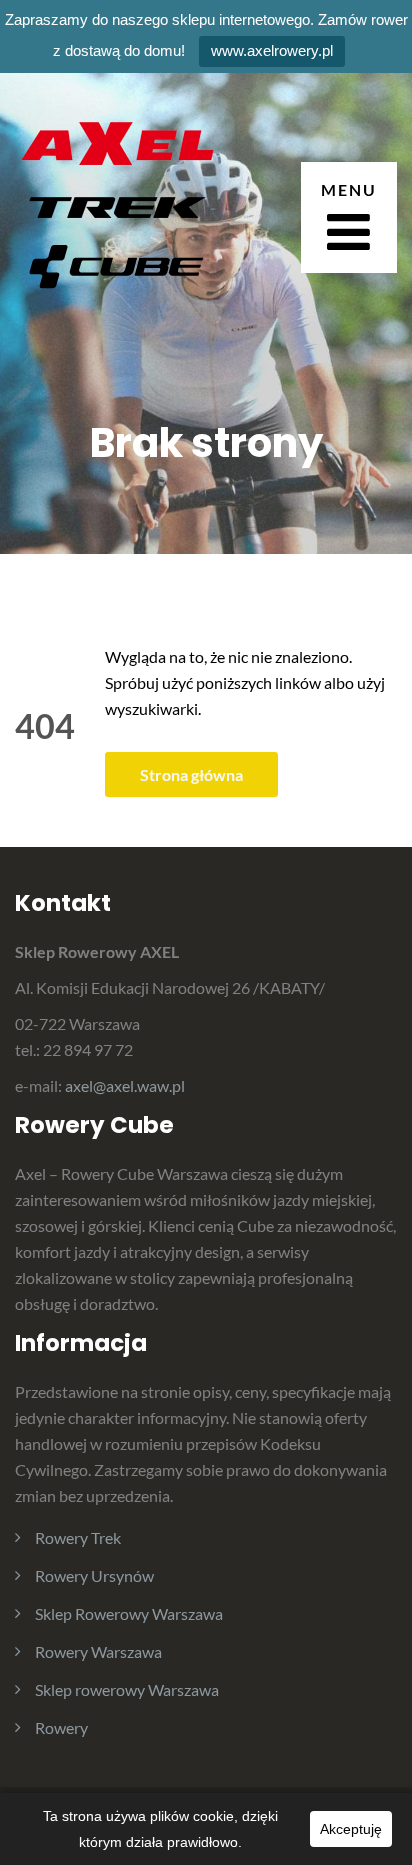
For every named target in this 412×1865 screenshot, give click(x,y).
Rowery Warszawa (98, 1651)
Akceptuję (351, 1829)
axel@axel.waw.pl (125, 1085)
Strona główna (191, 774)
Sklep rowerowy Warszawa (127, 1689)
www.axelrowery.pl (272, 50)
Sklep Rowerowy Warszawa (129, 1613)
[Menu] (349, 217)
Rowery (61, 1727)
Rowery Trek (78, 1537)
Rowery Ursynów (94, 1575)
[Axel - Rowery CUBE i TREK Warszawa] (115, 214)
